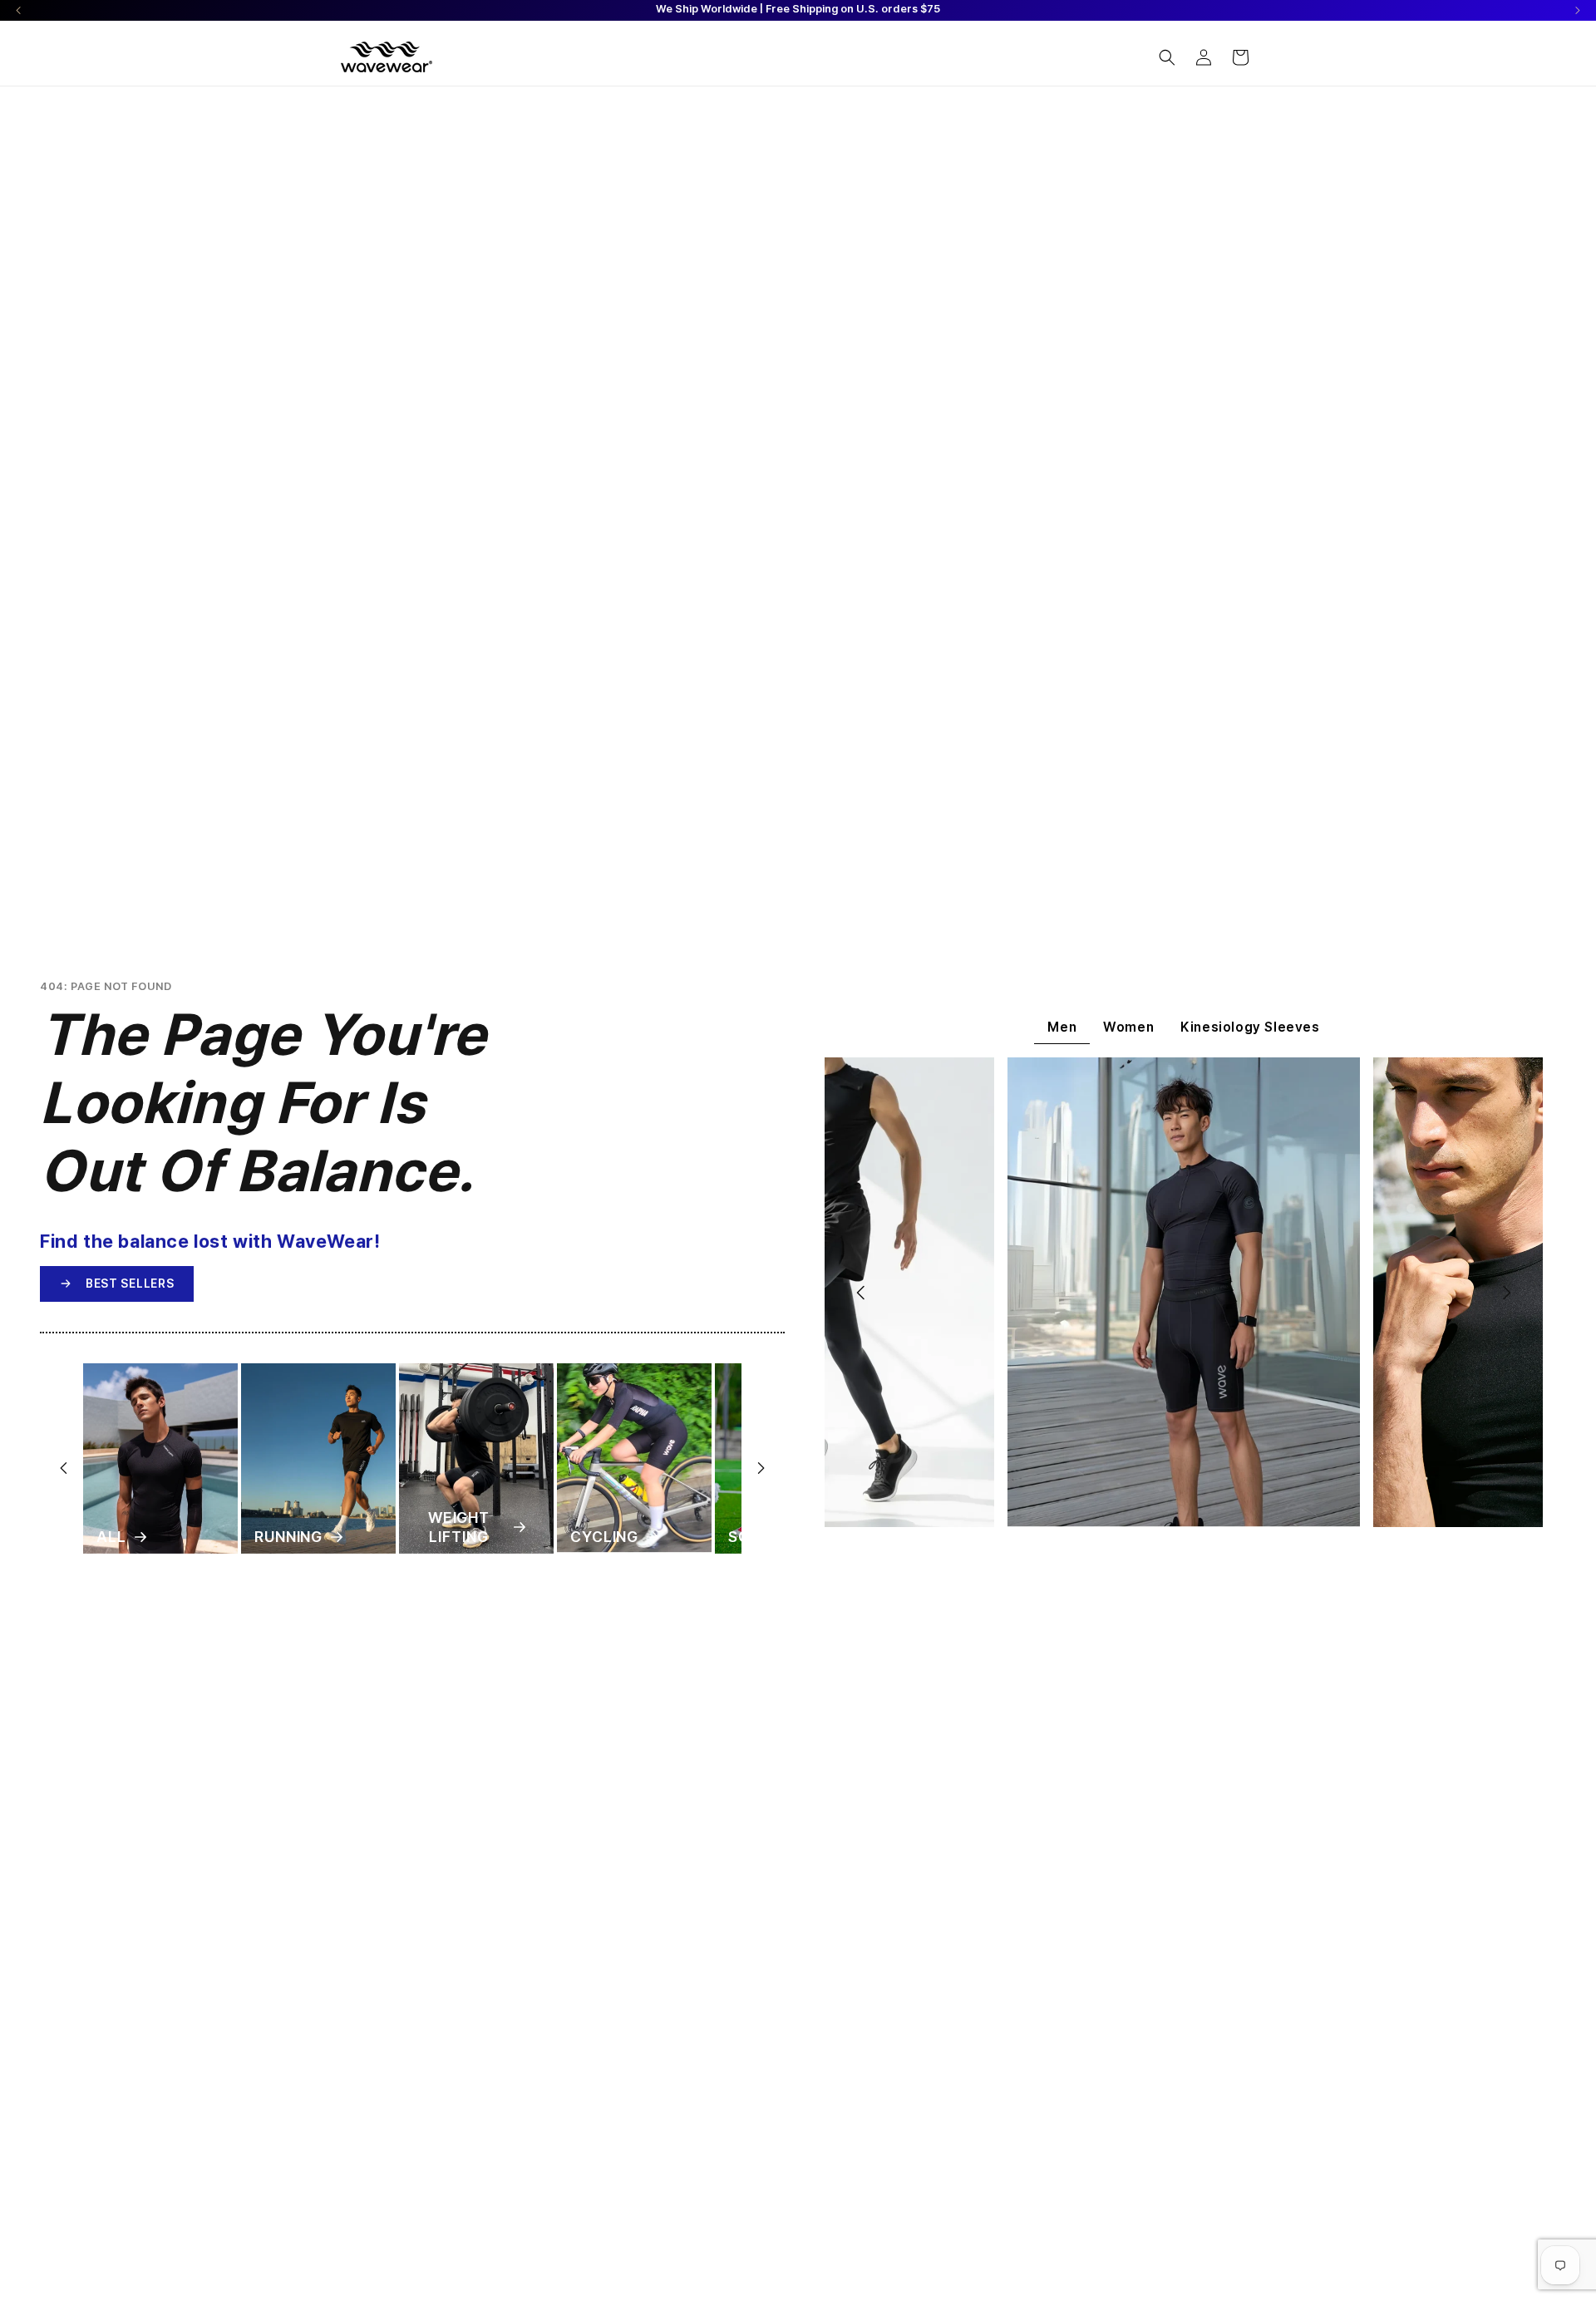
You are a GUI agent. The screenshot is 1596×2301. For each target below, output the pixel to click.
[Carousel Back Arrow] (19, 10)
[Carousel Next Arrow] (1577, 10)
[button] (1167, 57)
